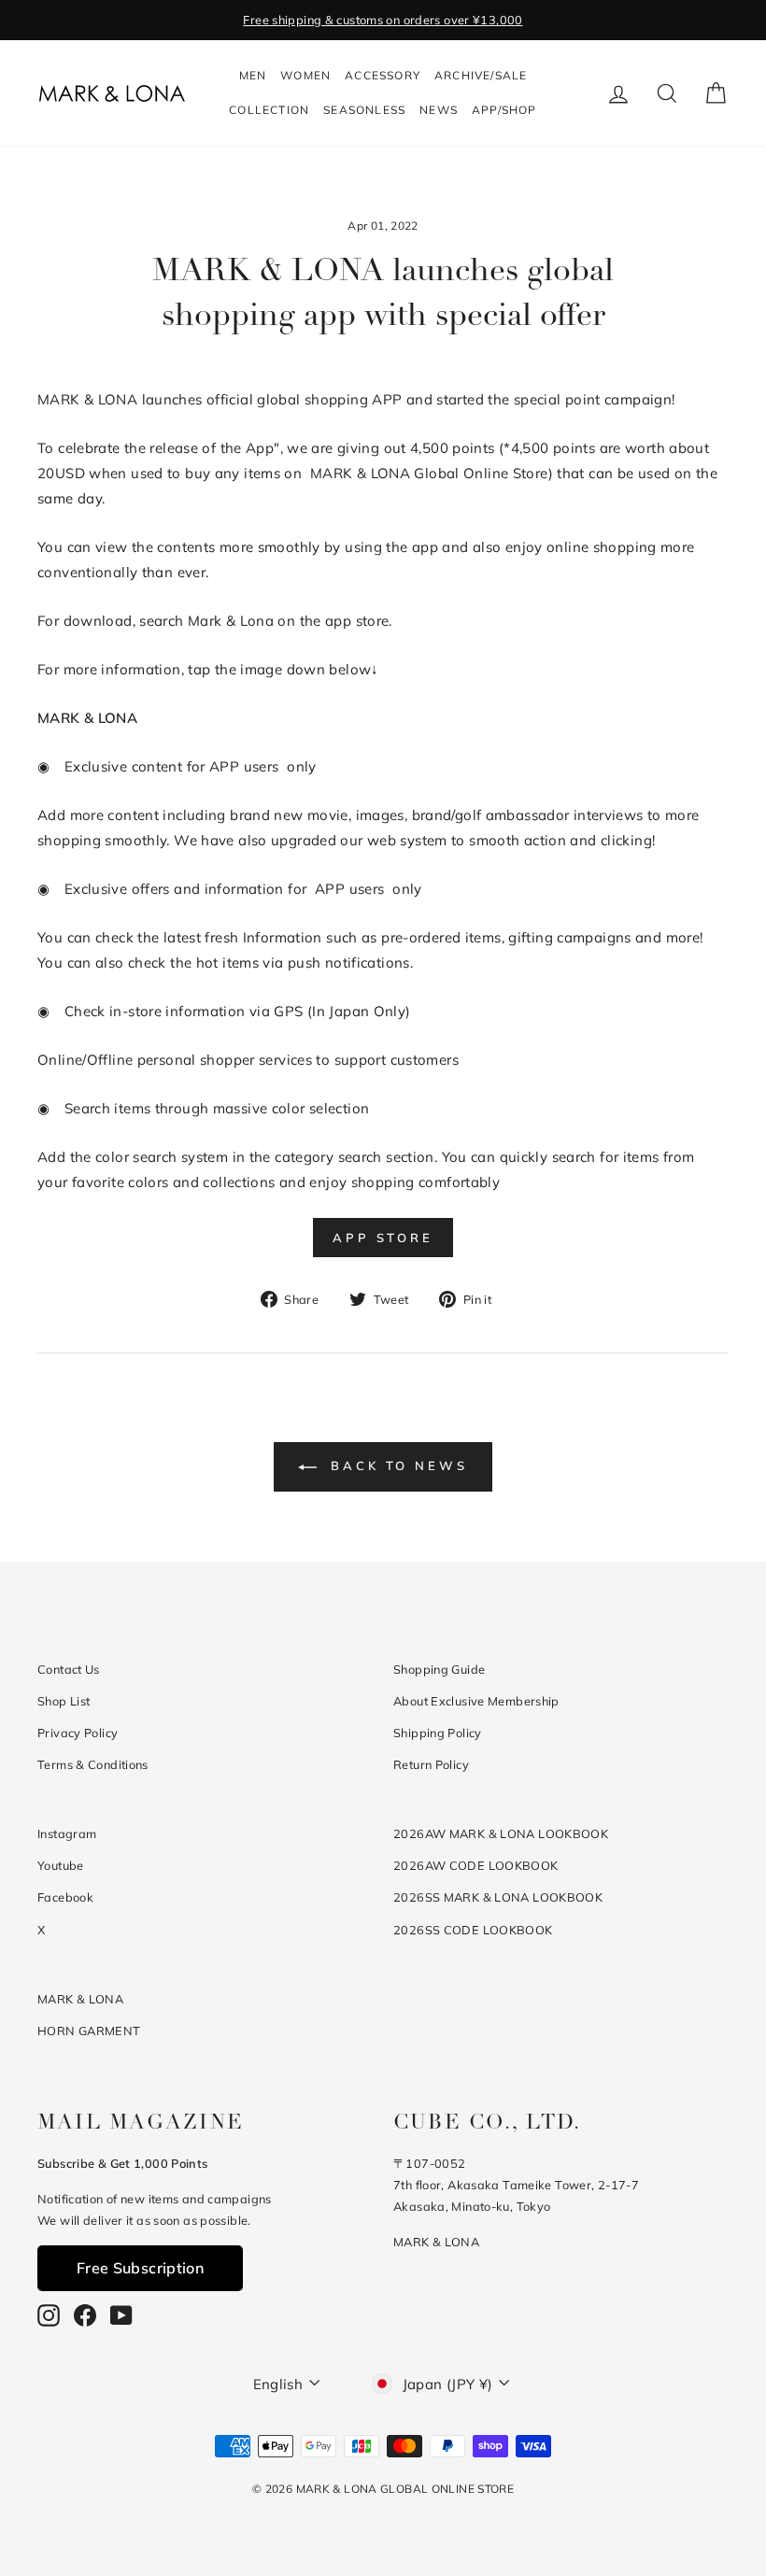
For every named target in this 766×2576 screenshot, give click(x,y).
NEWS (439, 110)
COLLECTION (269, 110)
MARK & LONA (80, 1999)
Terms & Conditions (93, 1764)
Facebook (65, 1897)
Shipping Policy (438, 1733)
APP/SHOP (504, 110)
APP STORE (383, 1238)
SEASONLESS (364, 110)
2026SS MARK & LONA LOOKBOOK (498, 1897)
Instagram (67, 1833)
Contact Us (69, 1669)
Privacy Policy (78, 1733)
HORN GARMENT (89, 2031)
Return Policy (431, 1764)
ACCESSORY (383, 75)
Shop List (64, 1701)
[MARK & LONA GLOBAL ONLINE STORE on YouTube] (121, 2315)
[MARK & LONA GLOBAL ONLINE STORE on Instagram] (49, 2315)
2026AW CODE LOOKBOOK (476, 1865)
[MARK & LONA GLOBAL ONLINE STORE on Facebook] (85, 2315)
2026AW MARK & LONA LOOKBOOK (501, 1833)
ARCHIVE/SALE (481, 75)
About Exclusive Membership (476, 1701)
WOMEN (305, 75)
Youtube (61, 1865)
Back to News (396, 1465)
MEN (253, 75)
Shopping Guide (439, 1669)
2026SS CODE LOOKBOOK (473, 1930)
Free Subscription (140, 2268)
